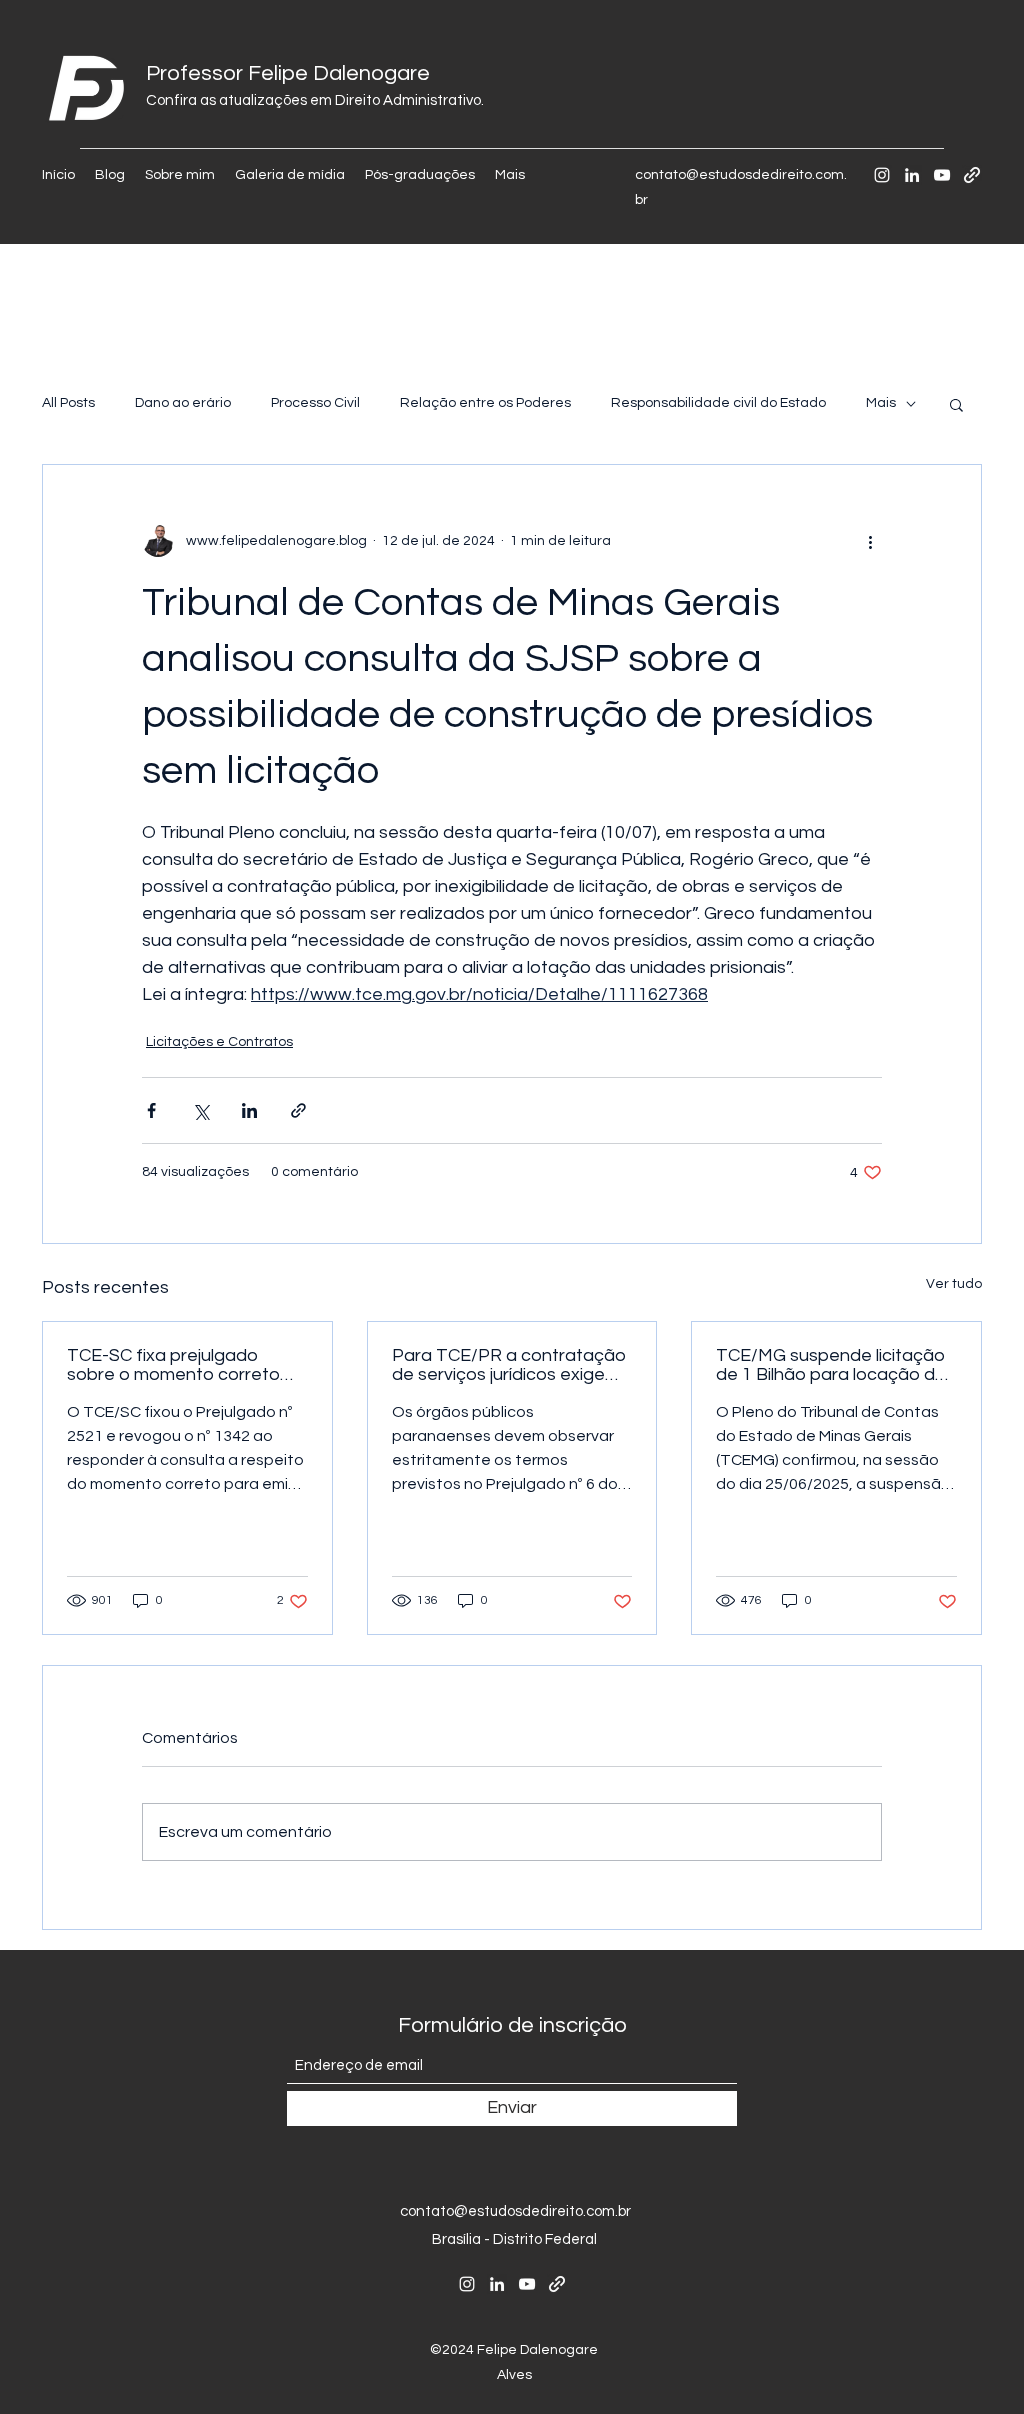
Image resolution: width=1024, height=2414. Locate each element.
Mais (881, 403)
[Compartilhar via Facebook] (151, 1110)
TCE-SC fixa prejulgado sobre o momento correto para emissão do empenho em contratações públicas (177, 1365)
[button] (956, 404)
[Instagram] (882, 175)
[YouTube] (942, 175)
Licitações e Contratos (219, 1042)
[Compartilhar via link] (298, 1110)
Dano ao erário (183, 403)
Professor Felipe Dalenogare (288, 73)
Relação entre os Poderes (485, 403)
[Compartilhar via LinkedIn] (249, 1110)
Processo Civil (315, 403)
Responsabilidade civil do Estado (718, 403)
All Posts (68, 403)
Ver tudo (954, 1284)
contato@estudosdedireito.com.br (515, 2211)
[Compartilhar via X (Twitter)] (200, 1110)
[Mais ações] (870, 541)
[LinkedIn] (912, 175)
